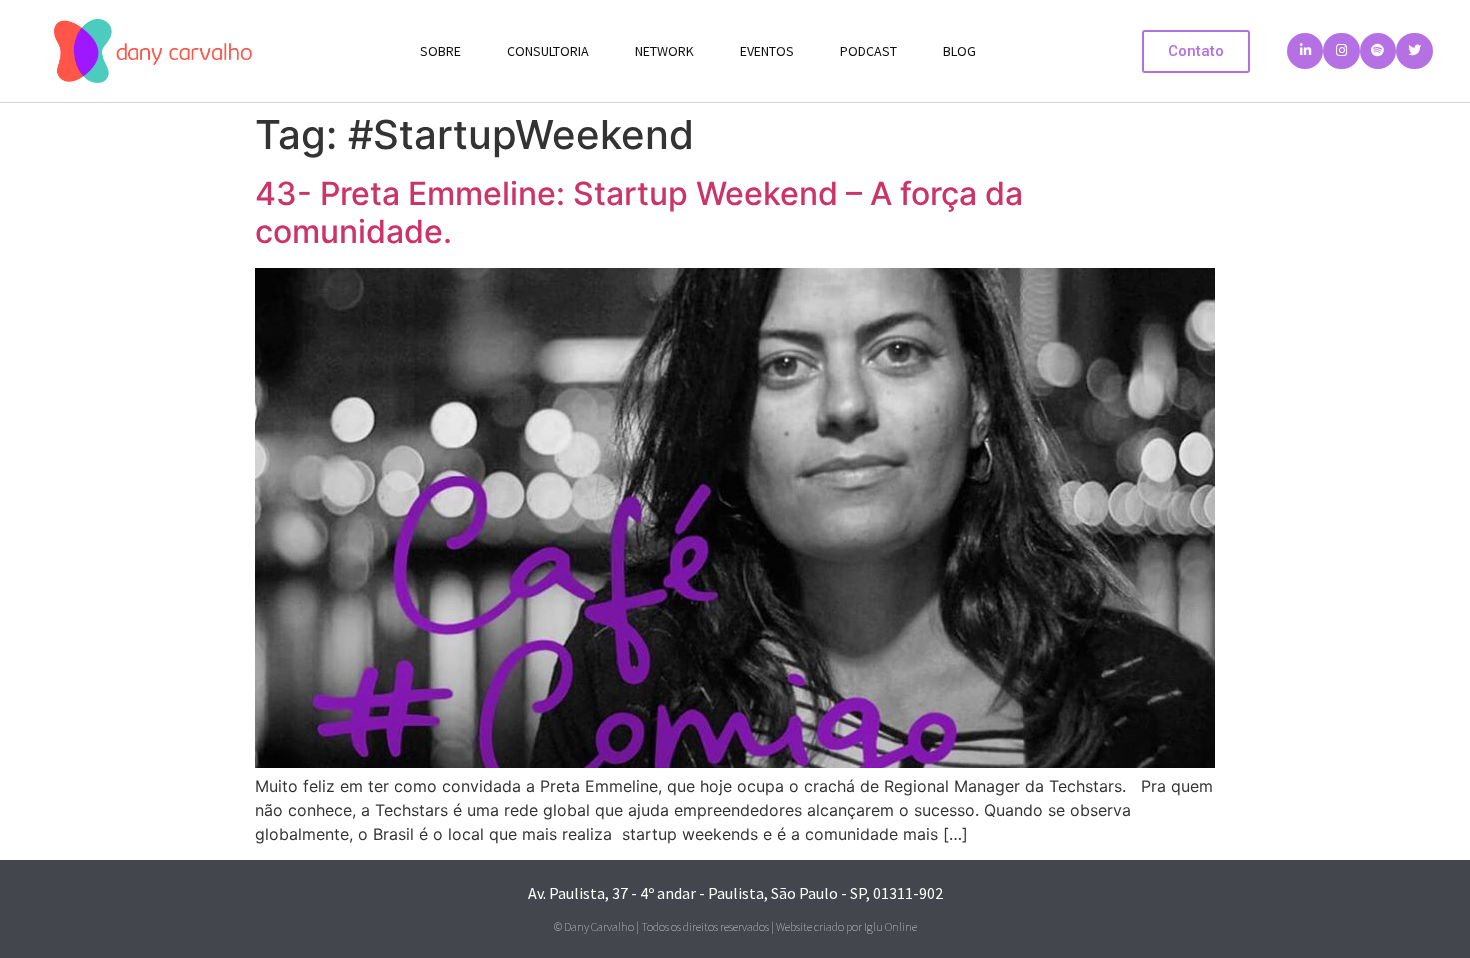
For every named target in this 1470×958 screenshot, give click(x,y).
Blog (959, 51)
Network (664, 51)
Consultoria (548, 51)
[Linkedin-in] (1305, 51)
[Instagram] (1341, 51)
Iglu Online (890, 926)
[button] (1196, 51)
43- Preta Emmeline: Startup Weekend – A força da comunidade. (639, 212)
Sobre (440, 51)
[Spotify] (1378, 51)
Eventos (767, 51)
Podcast (868, 51)
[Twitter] (1414, 51)
